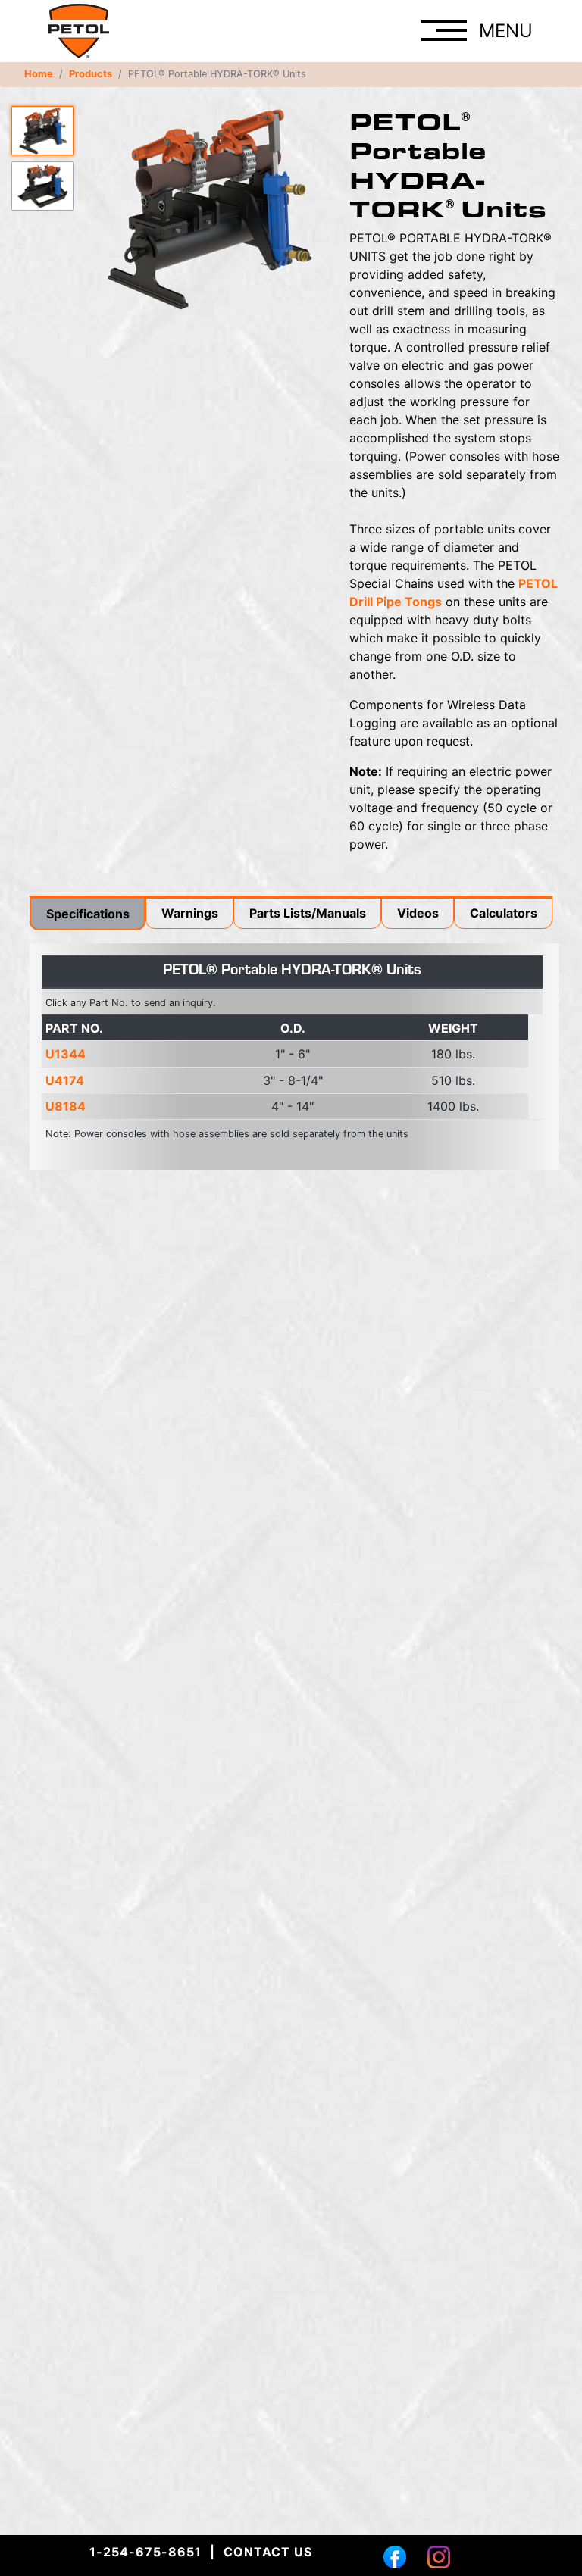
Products (91, 74)
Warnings (190, 913)
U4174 (65, 1080)
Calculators (504, 913)
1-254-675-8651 (145, 2552)
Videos (418, 913)
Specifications (88, 914)
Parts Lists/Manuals (308, 913)
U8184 (66, 1106)
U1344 (66, 1054)
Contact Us (268, 2552)
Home (39, 74)
